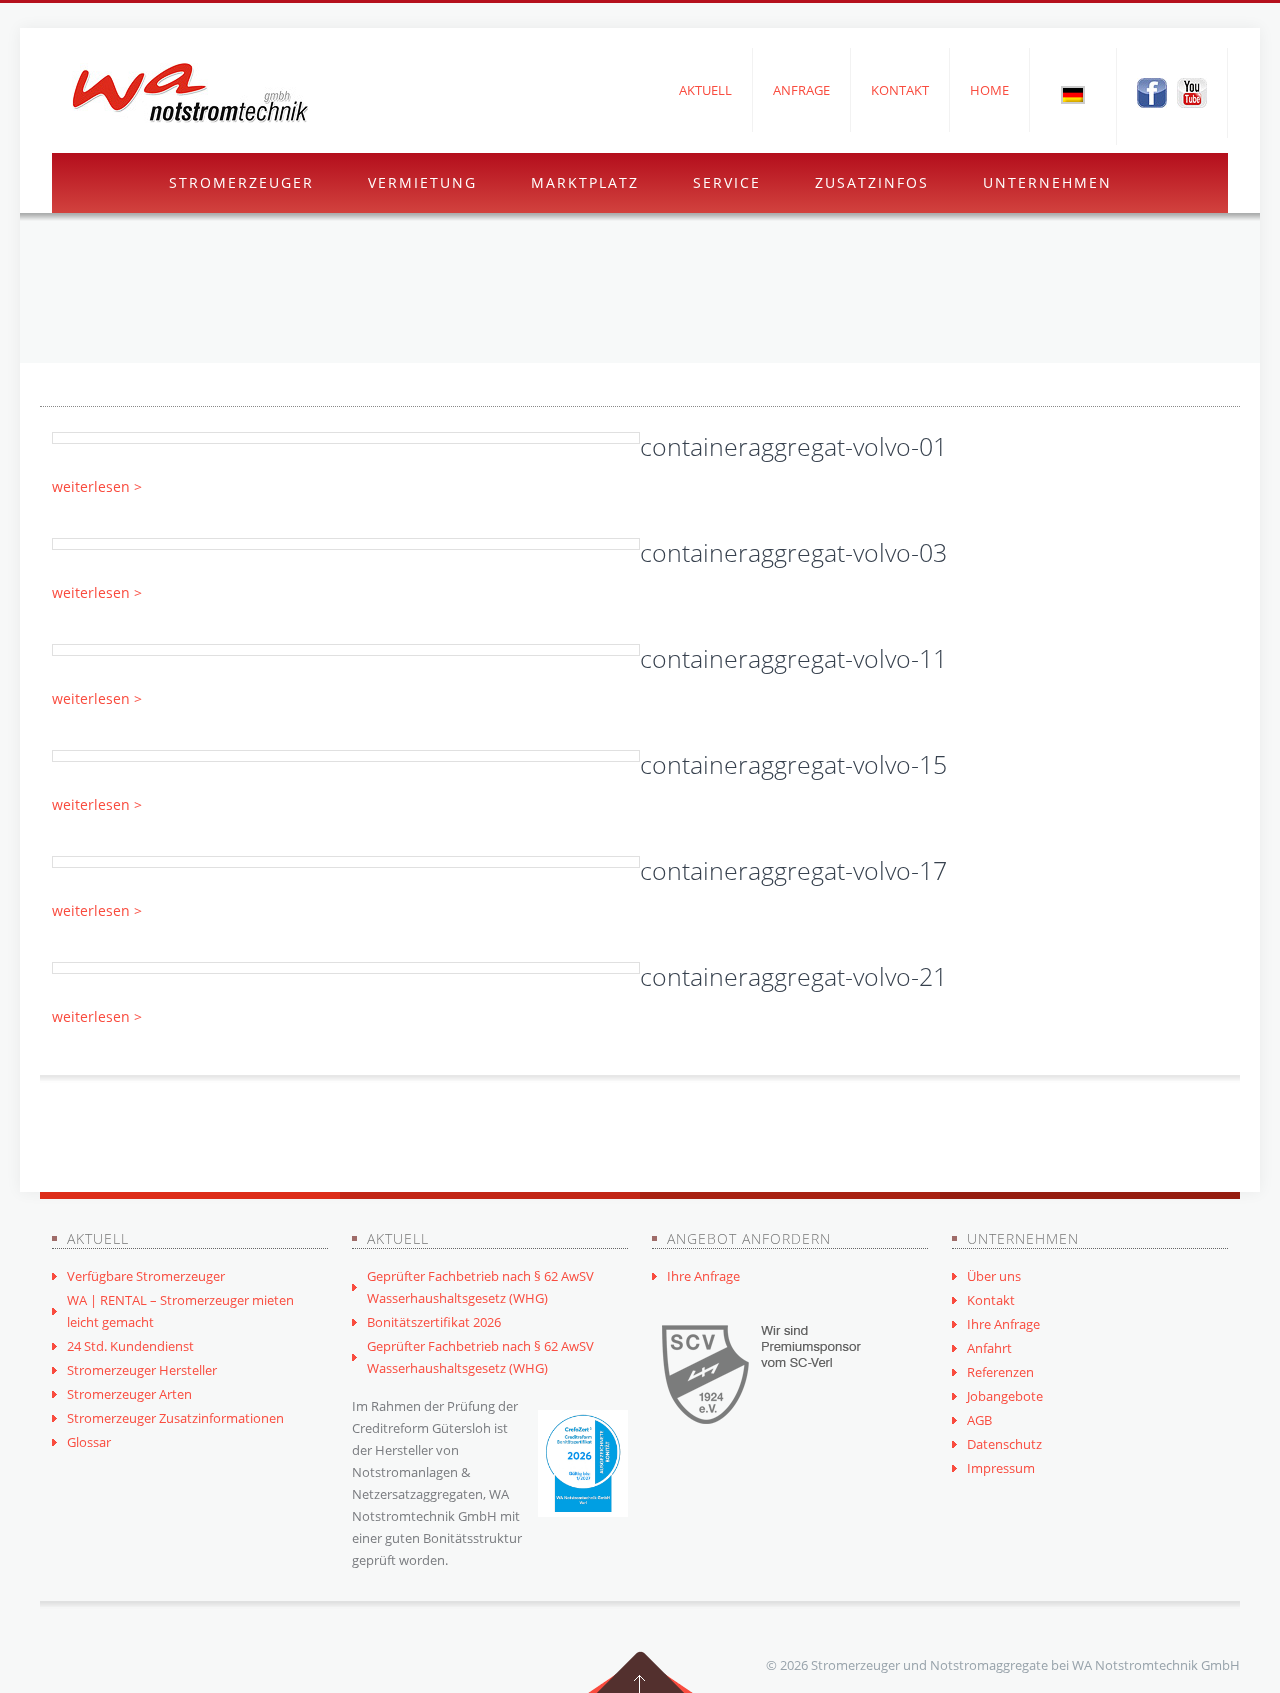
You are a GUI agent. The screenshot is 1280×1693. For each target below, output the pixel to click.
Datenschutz (1004, 1444)
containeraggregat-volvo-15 (793, 764)
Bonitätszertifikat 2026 (434, 1322)
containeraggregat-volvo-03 (793, 552)
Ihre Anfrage (703, 1276)
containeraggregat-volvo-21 (793, 976)
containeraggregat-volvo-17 (793, 870)
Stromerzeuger (241, 182)
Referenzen (1000, 1372)
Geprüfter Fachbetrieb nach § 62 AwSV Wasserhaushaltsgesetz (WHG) (480, 1287)
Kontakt (900, 90)
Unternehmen (1047, 182)
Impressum (1001, 1468)
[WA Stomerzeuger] (190, 93)
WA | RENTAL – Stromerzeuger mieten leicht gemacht (180, 1311)
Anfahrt (989, 1348)
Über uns (994, 1276)
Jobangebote (1005, 1396)
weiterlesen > (97, 486)
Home (989, 90)
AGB (979, 1420)
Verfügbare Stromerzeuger (146, 1276)
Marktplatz (585, 182)
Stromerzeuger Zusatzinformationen (175, 1418)
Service (727, 182)
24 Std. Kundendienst (130, 1346)
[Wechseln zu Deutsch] (1073, 94)
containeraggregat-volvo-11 (793, 658)
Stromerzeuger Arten (129, 1394)
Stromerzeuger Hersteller (142, 1370)
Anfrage (801, 90)
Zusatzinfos (872, 182)
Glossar (89, 1442)
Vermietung (422, 182)
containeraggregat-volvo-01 (793, 446)
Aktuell (705, 90)
